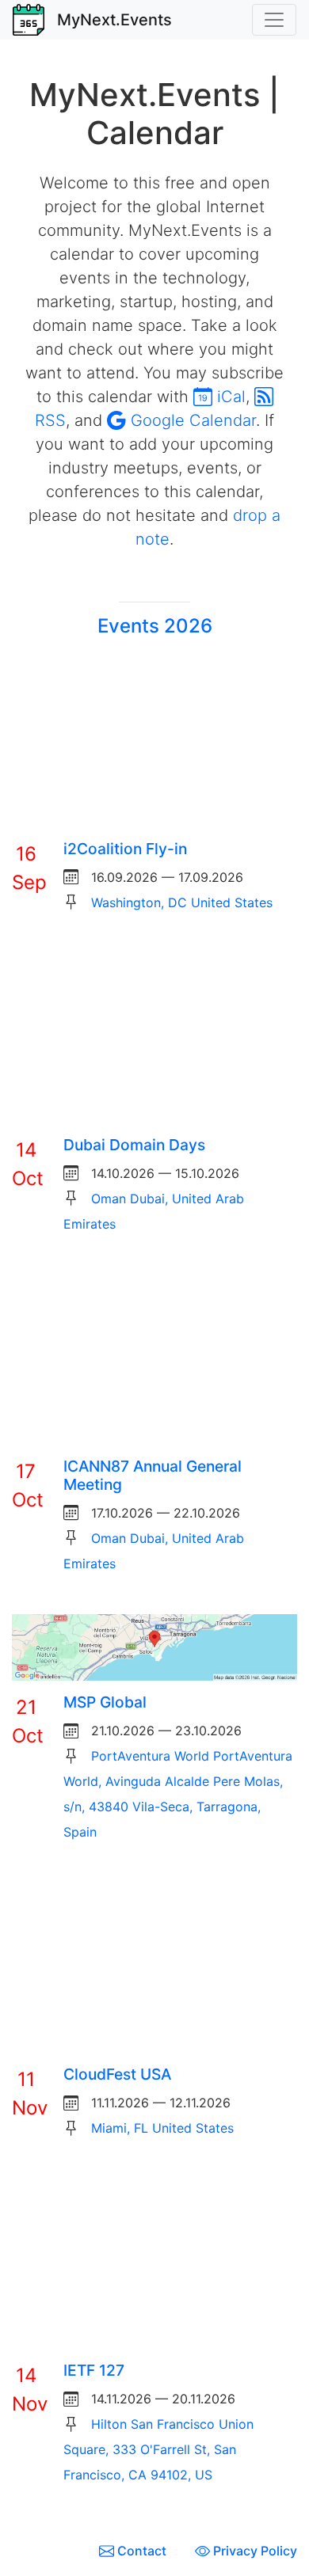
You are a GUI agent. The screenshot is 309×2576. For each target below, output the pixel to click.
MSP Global (105, 1702)
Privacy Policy (254, 2551)
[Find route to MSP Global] (154, 1646)
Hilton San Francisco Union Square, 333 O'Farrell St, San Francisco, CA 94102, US (158, 2449)
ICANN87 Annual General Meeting (153, 1475)
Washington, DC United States (182, 902)
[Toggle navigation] (274, 20)
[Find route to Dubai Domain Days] (154, 1037)
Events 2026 (155, 626)
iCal (229, 397)
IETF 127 (94, 2370)
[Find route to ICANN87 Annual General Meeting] (154, 1358)
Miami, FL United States (162, 2128)
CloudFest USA (117, 2074)
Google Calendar (191, 420)
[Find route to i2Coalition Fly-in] (154, 741)
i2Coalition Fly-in (125, 849)
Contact (142, 2551)
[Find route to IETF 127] (154, 2263)
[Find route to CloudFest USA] (154, 1966)
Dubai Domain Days (134, 1145)
